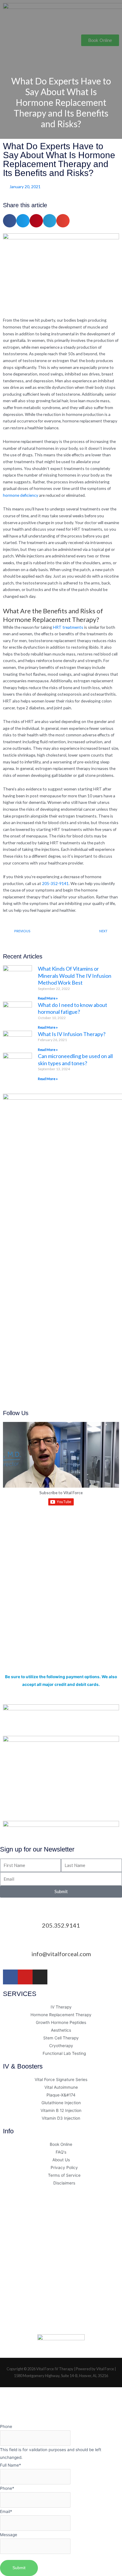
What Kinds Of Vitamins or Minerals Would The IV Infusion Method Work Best (75, 976)
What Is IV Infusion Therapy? (72, 1034)
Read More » (48, 998)
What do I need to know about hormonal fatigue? (73, 1008)
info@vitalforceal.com (61, 1954)
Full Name (11, 2465)
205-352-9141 (55, 883)
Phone (6, 2426)
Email (6, 2511)
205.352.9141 (61, 1925)
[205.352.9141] (61, 1914)
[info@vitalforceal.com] (61, 1942)
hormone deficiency (21, 495)
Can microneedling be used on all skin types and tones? (75, 1059)
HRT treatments (68, 627)
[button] (61, 57)
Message (9, 2535)
